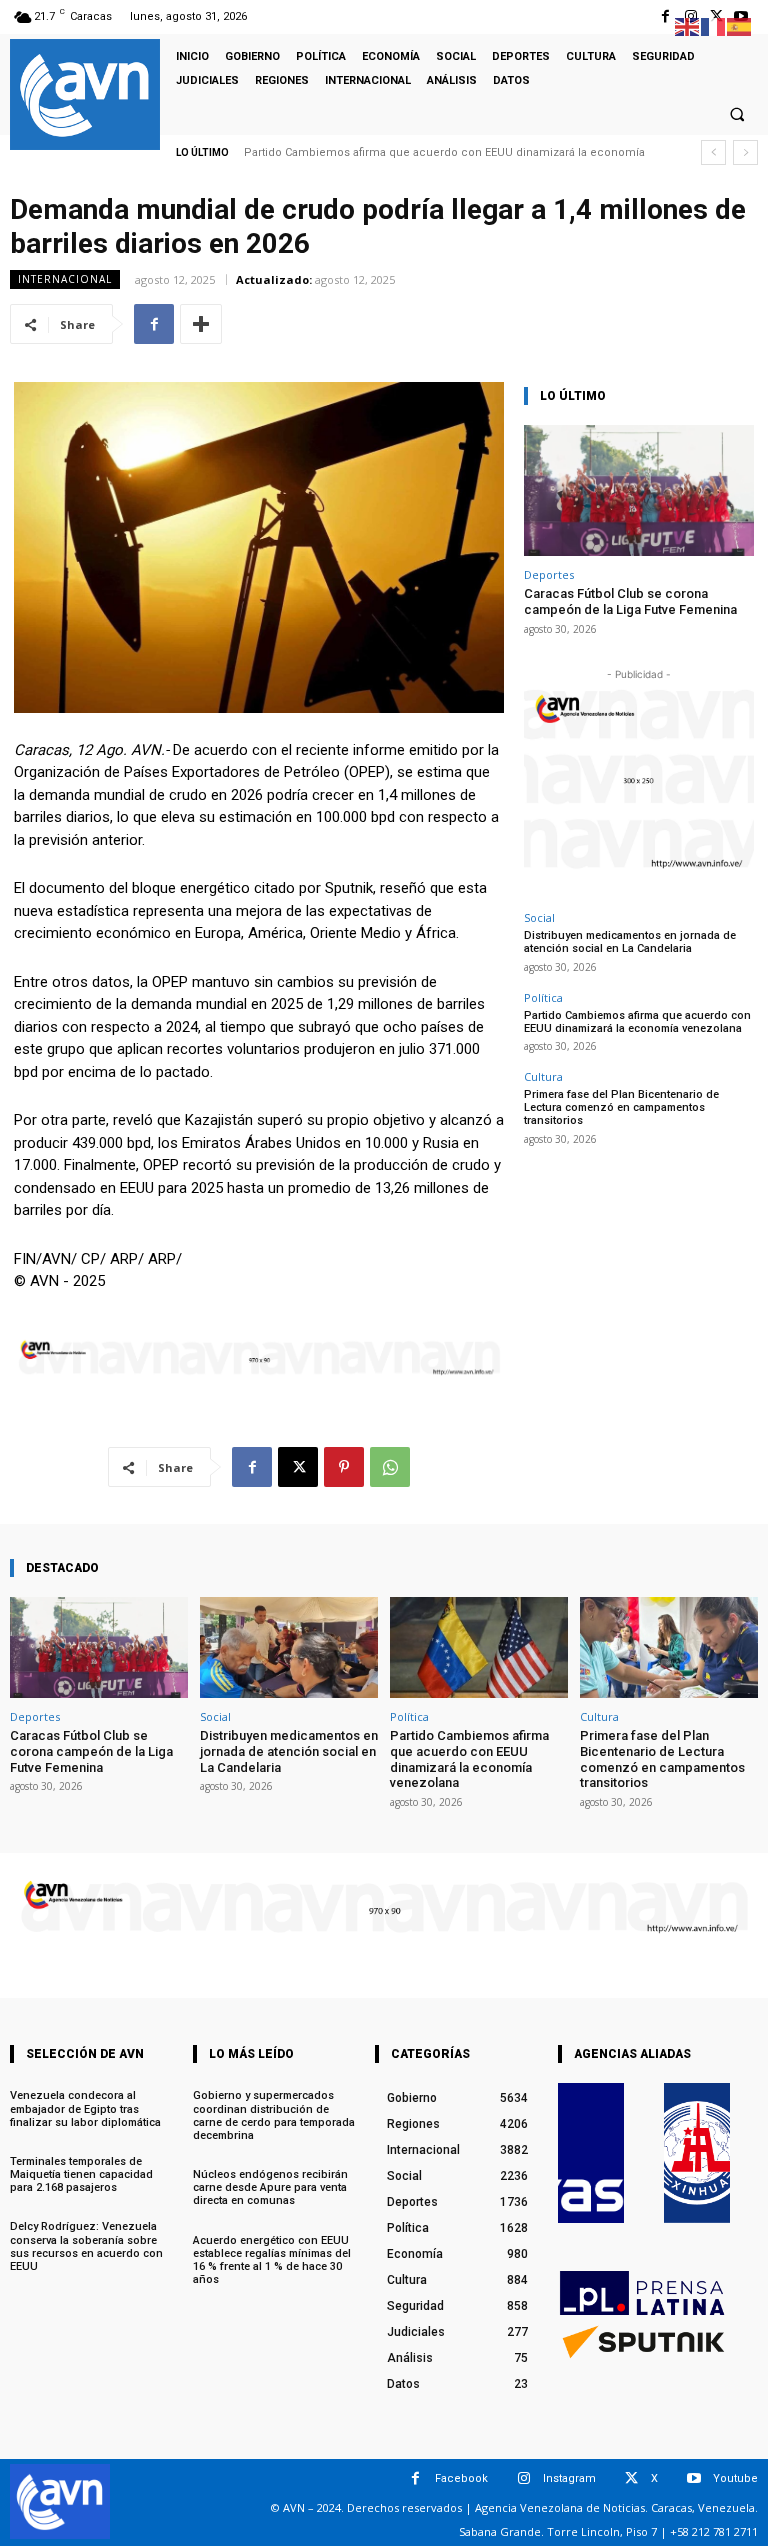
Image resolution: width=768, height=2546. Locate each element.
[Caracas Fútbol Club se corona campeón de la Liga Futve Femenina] (639, 490)
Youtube (735, 2478)
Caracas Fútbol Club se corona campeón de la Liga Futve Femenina (630, 601)
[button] (737, 114)
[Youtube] (693, 2478)
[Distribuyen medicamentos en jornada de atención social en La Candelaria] (289, 1647)
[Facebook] (665, 16)
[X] (298, 1467)
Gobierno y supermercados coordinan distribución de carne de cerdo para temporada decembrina (274, 2115)
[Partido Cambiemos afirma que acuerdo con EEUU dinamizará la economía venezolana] (479, 1647)
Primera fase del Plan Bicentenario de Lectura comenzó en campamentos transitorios (621, 1107)
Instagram (569, 2478)
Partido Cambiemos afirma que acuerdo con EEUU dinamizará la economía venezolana (637, 1022)
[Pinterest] (344, 1467)
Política (543, 997)
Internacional (65, 279)
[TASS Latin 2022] (591, 2153)
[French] (714, 25)
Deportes (549, 574)
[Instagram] (523, 2478)
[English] (688, 25)
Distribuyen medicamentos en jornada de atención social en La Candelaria (630, 942)
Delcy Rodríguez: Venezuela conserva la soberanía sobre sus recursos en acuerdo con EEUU (86, 2246)
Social (539, 917)
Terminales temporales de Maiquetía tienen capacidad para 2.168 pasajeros (81, 2174)
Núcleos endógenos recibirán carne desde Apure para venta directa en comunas (270, 2187)
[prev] (713, 152)
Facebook (461, 2478)
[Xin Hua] (697, 2153)
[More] (201, 324)
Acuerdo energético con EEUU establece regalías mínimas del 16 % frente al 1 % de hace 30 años (272, 2260)
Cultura (543, 1076)
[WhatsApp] (390, 1467)
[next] (745, 152)
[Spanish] (740, 25)
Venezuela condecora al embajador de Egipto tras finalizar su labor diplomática (85, 2108)
